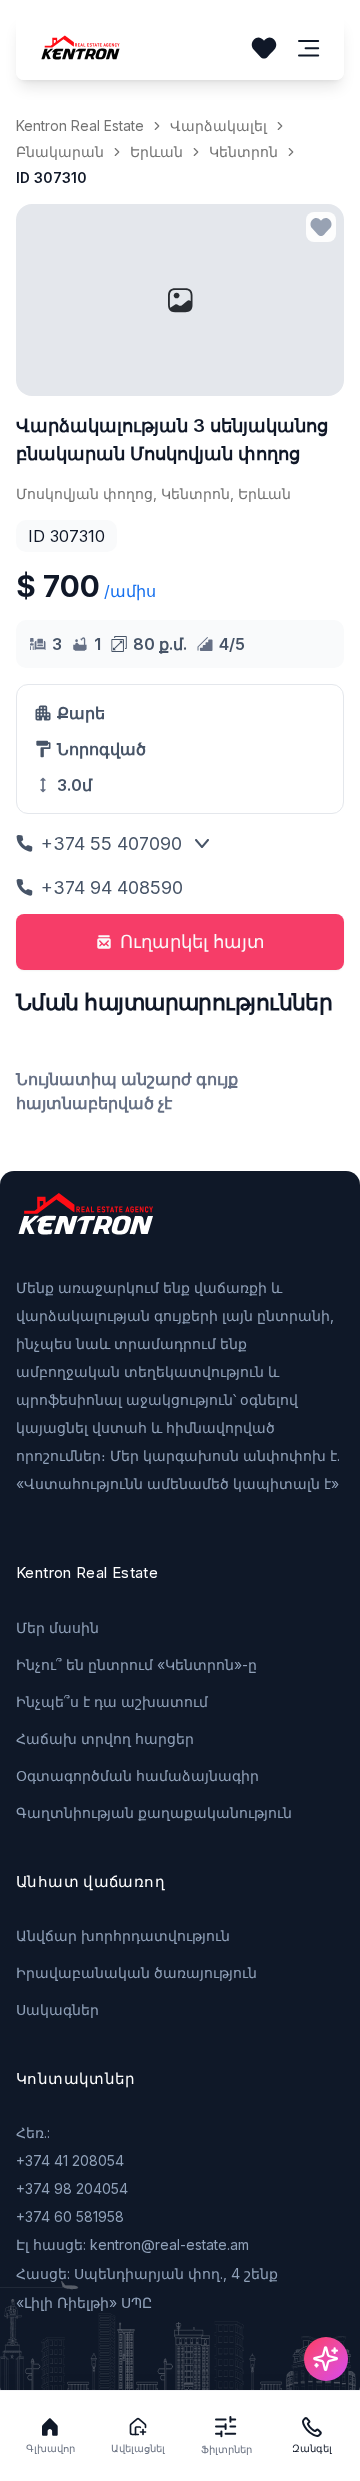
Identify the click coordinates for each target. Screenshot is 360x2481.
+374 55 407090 (111, 843)
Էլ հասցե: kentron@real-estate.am (132, 2244)
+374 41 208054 (70, 2160)
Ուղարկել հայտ (192, 941)
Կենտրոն (243, 151)
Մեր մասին (57, 1627)
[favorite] (321, 227)
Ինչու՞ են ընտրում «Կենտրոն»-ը (136, 1664)
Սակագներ (57, 2009)
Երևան (156, 151)
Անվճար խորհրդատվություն (123, 1935)
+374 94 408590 (112, 887)
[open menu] (309, 48)
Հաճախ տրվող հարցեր (105, 1738)
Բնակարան (60, 151)
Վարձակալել (218, 125)
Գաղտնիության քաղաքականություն (154, 1812)
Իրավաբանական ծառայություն (136, 1972)
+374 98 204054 (72, 2188)
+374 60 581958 (70, 2216)
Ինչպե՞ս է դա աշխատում (112, 1701)
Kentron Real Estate (80, 125)
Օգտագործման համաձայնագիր (137, 1775)
